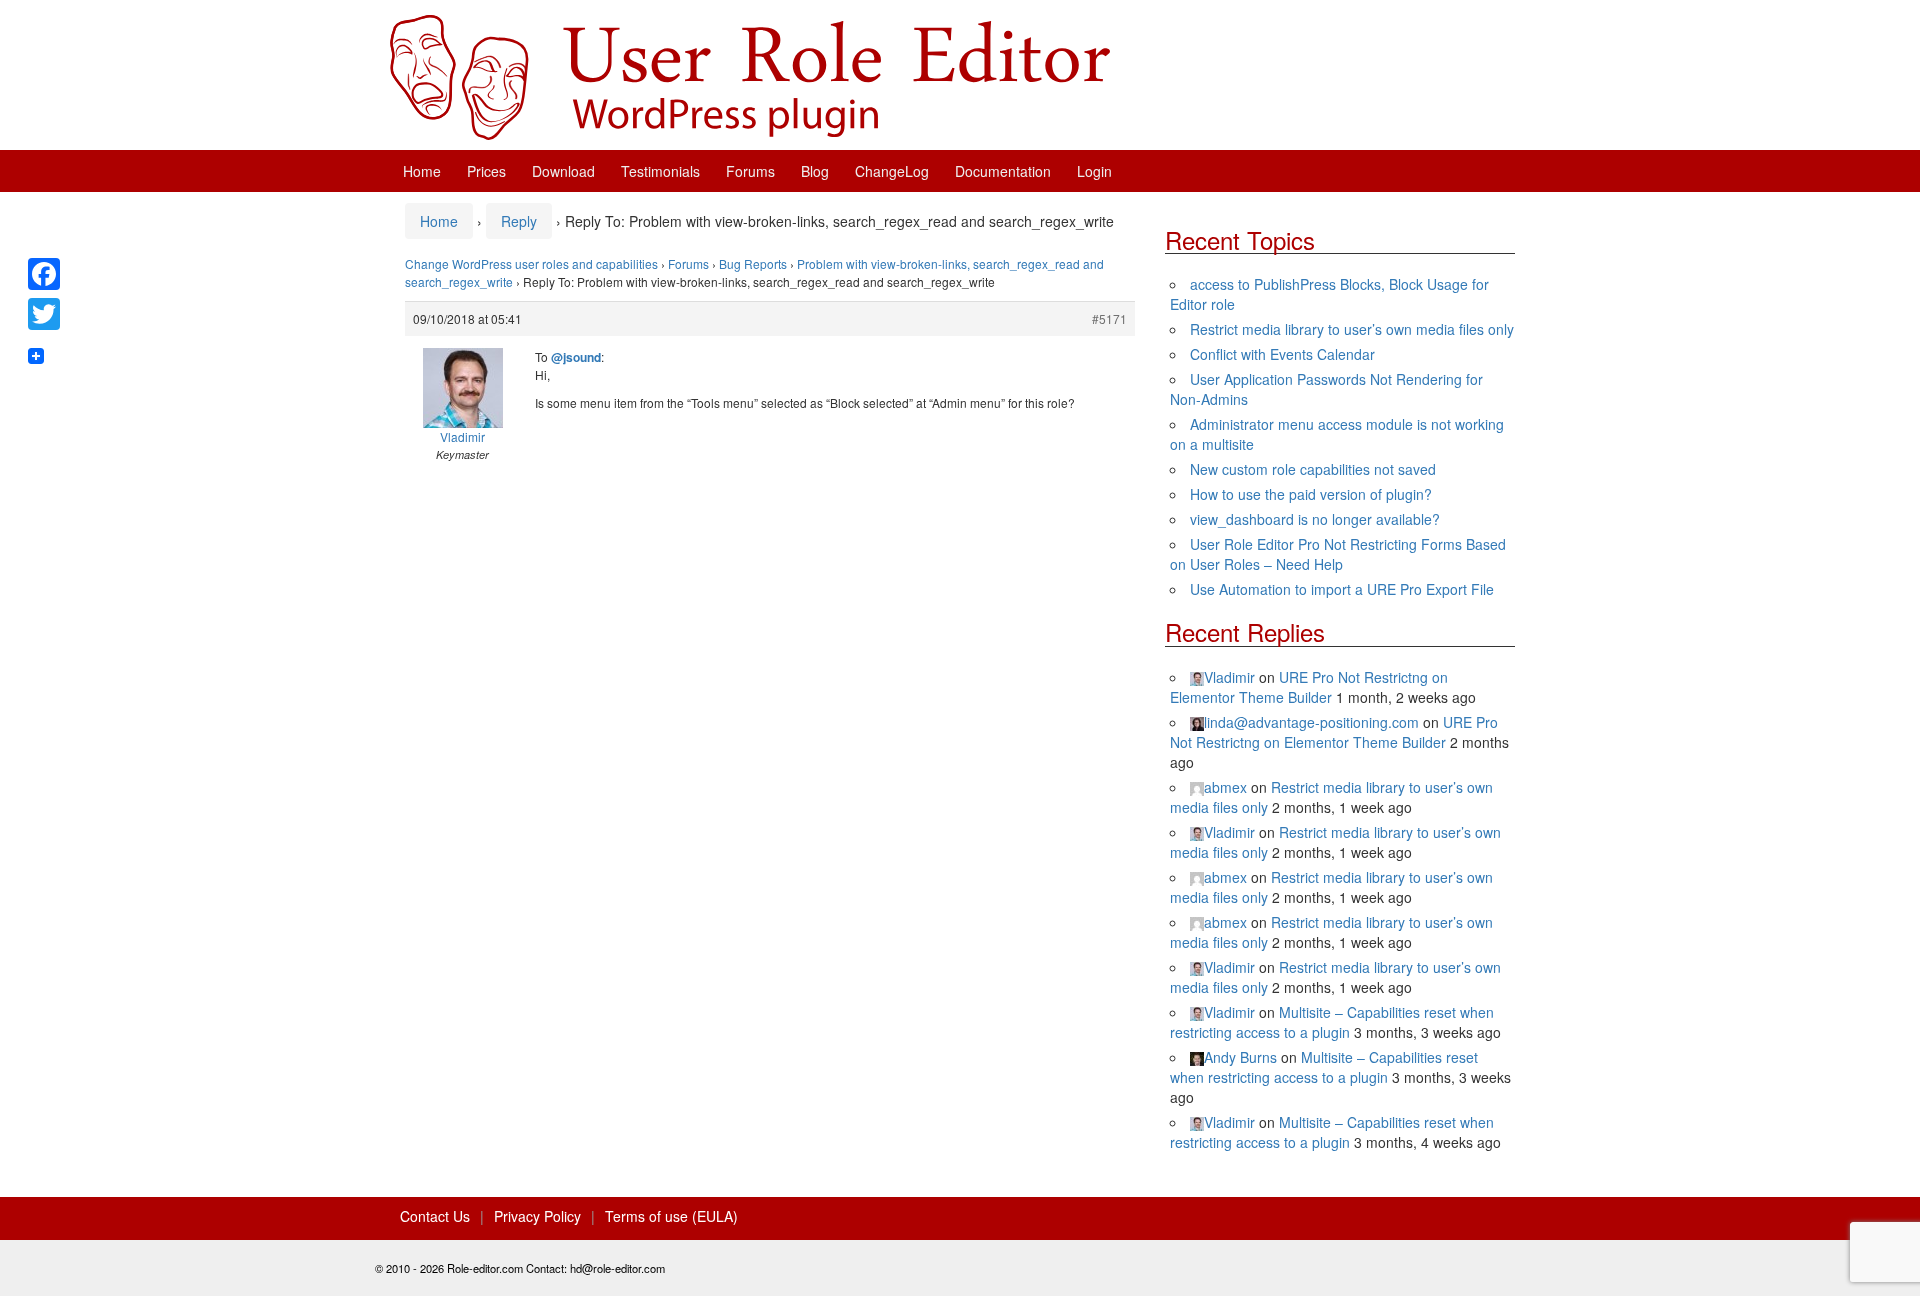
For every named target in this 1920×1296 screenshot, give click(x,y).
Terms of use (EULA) (671, 1216)
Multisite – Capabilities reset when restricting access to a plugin (1332, 1022)
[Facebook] (44, 274)
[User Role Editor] (750, 75)
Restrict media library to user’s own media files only (1352, 329)
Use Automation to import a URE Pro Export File (1342, 589)
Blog (815, 171)
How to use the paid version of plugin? (1311, 494)
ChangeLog (892, 171)
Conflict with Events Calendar (1282, 354)
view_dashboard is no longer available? (1315, 519)
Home (422, 171)
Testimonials (660, 171)
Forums (750, 171)
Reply (519, 221)
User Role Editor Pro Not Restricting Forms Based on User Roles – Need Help (1338, 554)
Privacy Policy (537, 1216)
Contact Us (435, 1216)
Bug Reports (753, 263)
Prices (486, 171)
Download (563, 171)
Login (1094, 171)
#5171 (1109, 318)
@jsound (576, 357)
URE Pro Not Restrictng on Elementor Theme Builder (1309, 687)
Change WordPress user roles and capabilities (531, 263)
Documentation (1003, 171)
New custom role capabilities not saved (1313, 469)
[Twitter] (44, 314)
